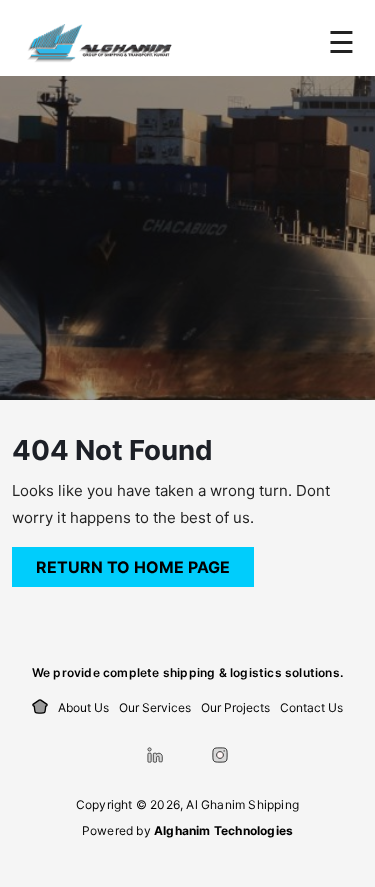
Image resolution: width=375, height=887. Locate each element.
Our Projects (235, 707)
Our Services (155, 707)
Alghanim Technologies (223, 830)
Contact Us (311, 707)
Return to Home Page (145, 562)
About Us (83, 707)
